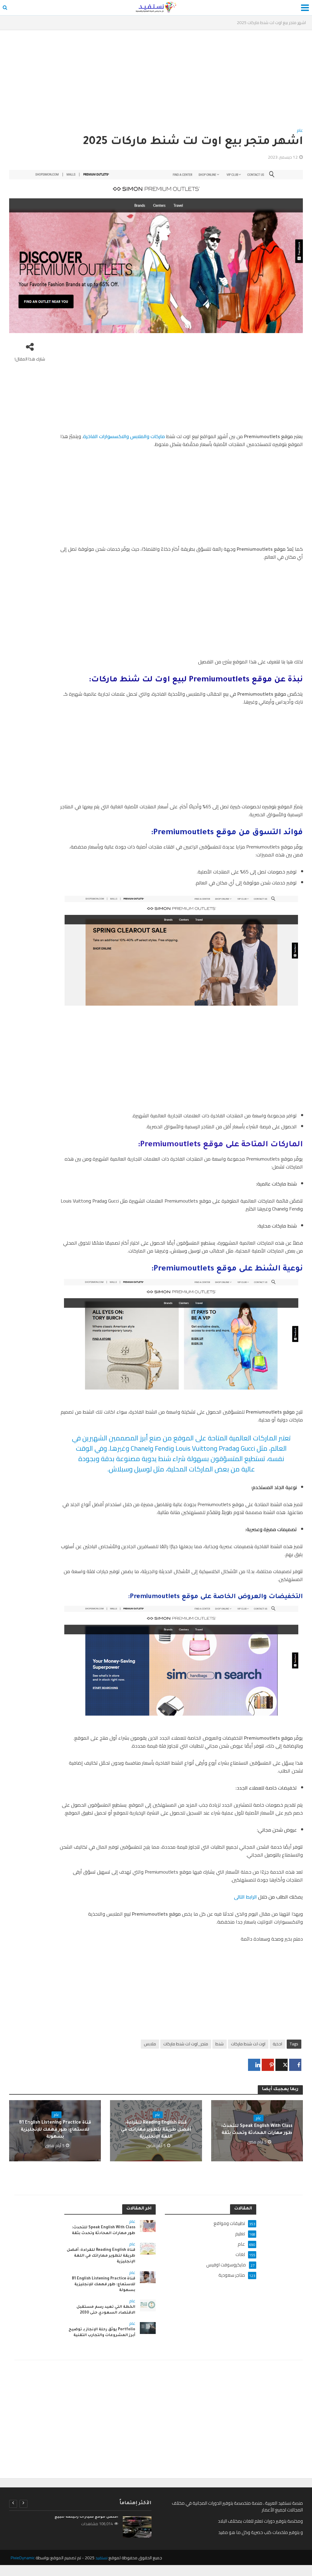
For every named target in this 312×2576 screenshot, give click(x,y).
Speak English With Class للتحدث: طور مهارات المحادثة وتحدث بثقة (257, 2130)
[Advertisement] (156, 81)
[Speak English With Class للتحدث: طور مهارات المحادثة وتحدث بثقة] (148, 2226)
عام (300, 131)
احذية (277, 2044)
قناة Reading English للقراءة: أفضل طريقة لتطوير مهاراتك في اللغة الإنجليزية (156, 2130)
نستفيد (101, 2558)
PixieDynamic (23, 2558)
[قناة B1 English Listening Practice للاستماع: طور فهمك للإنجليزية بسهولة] (148, 2277)
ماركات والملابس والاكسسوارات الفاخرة (124, 436)
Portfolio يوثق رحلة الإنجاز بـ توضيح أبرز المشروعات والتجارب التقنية (102, 2333)
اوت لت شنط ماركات (248, 2044)
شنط (220, 2044)
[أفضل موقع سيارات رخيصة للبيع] (137, 2527)
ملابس (150, 2044)
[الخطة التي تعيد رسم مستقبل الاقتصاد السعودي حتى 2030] (148, 2305)
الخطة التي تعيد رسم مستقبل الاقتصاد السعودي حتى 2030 (106, 2310)
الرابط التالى (246, 1897)
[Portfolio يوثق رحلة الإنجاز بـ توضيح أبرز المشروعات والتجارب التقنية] (148, 2327)
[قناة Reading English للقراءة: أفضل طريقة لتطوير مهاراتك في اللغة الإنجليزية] (148, 2248)
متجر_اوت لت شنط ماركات (186, 2044)
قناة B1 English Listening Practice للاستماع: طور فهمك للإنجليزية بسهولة (55, 2130)
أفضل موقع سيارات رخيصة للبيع (86, 2517)
